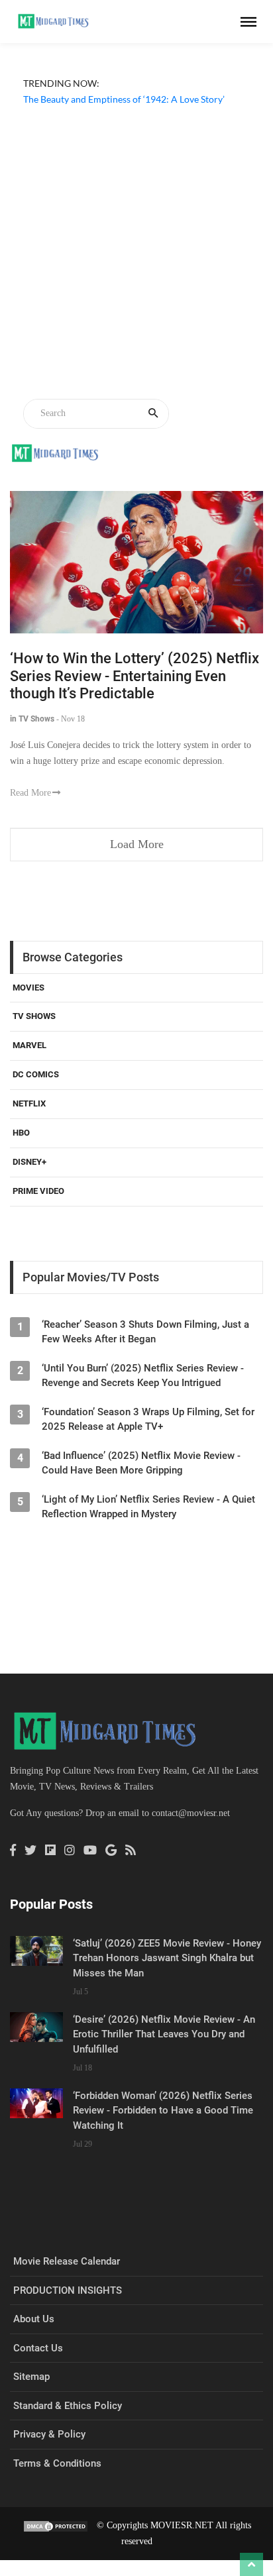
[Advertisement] (136, 254)
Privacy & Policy (49, 2434)
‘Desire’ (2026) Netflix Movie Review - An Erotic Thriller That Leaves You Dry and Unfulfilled (164, 2034)
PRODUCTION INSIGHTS (68, 2290)
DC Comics (36, 1074)
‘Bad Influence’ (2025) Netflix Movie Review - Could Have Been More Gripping (141, 1463)
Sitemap (31, 2377)
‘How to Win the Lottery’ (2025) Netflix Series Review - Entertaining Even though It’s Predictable (135, 676)
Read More (30, 793)
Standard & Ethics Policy (68, 2406)
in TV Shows (32, 719)
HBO (21, 1133)
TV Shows (34, 1016)
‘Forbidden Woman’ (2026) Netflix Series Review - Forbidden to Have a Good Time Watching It (163, 2111)
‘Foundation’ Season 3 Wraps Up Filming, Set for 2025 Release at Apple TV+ (148, 1419)
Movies (28, 988)
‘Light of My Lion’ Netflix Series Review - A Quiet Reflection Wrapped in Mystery (148, 1507)
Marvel (29, 1045)
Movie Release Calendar (67, 2261)
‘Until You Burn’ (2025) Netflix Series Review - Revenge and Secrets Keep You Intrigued (143, 1375)
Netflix (29, 1103)
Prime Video (38, 1191)
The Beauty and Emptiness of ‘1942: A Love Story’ (124, 99)
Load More (137, 844)
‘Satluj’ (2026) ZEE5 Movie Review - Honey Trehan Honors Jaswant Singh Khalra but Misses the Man (167, 1958)
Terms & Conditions (57, 2463)
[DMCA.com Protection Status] (56, 2525)
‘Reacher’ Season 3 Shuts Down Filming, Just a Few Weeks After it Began (145, 1332)
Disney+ (29, 1162)
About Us (34, 2319)
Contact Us (38, 2348)
